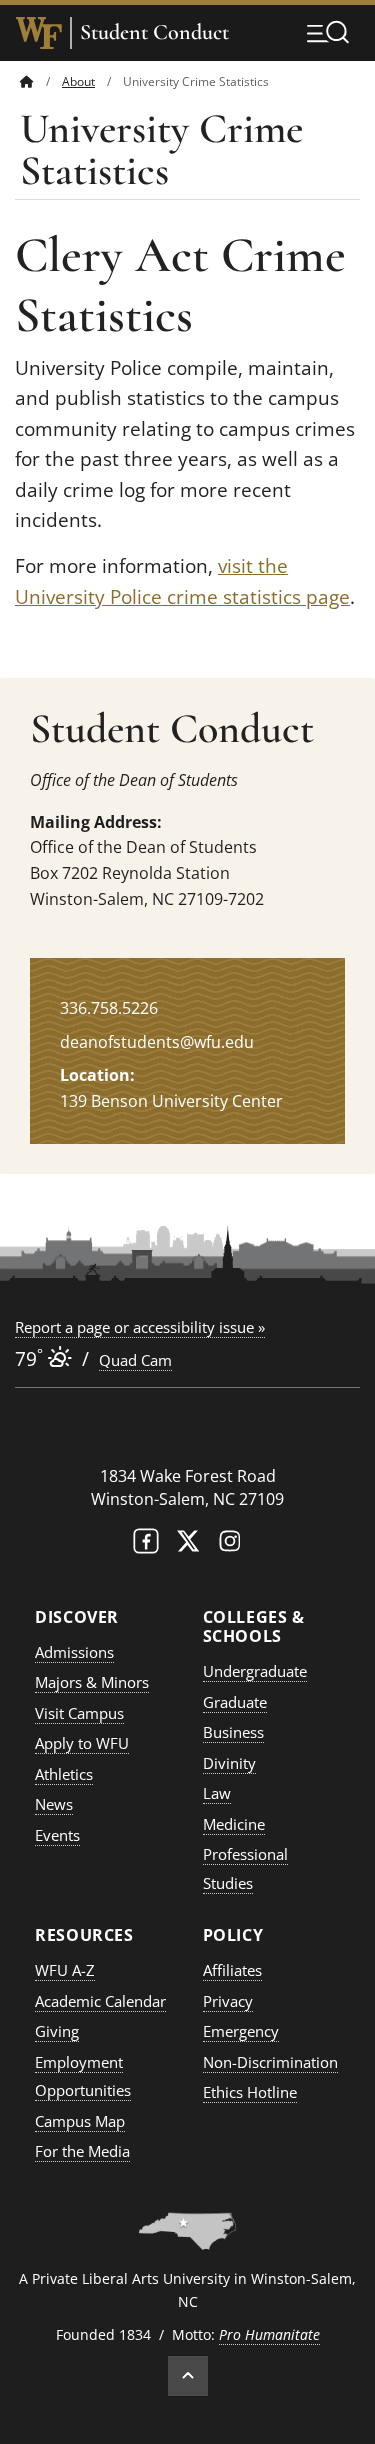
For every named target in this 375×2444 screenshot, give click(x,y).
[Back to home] (27, 81)
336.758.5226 (109, 1008)
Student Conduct (154, 32)
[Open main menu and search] (328, 32)
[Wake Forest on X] (188, 1545)
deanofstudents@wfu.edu (157, 1042)
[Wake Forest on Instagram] (230, 1545)
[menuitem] (41, 81)
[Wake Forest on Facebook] (146, 1545)
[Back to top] (188, 2376)
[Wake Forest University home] (39, 33)
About (78, 81)
